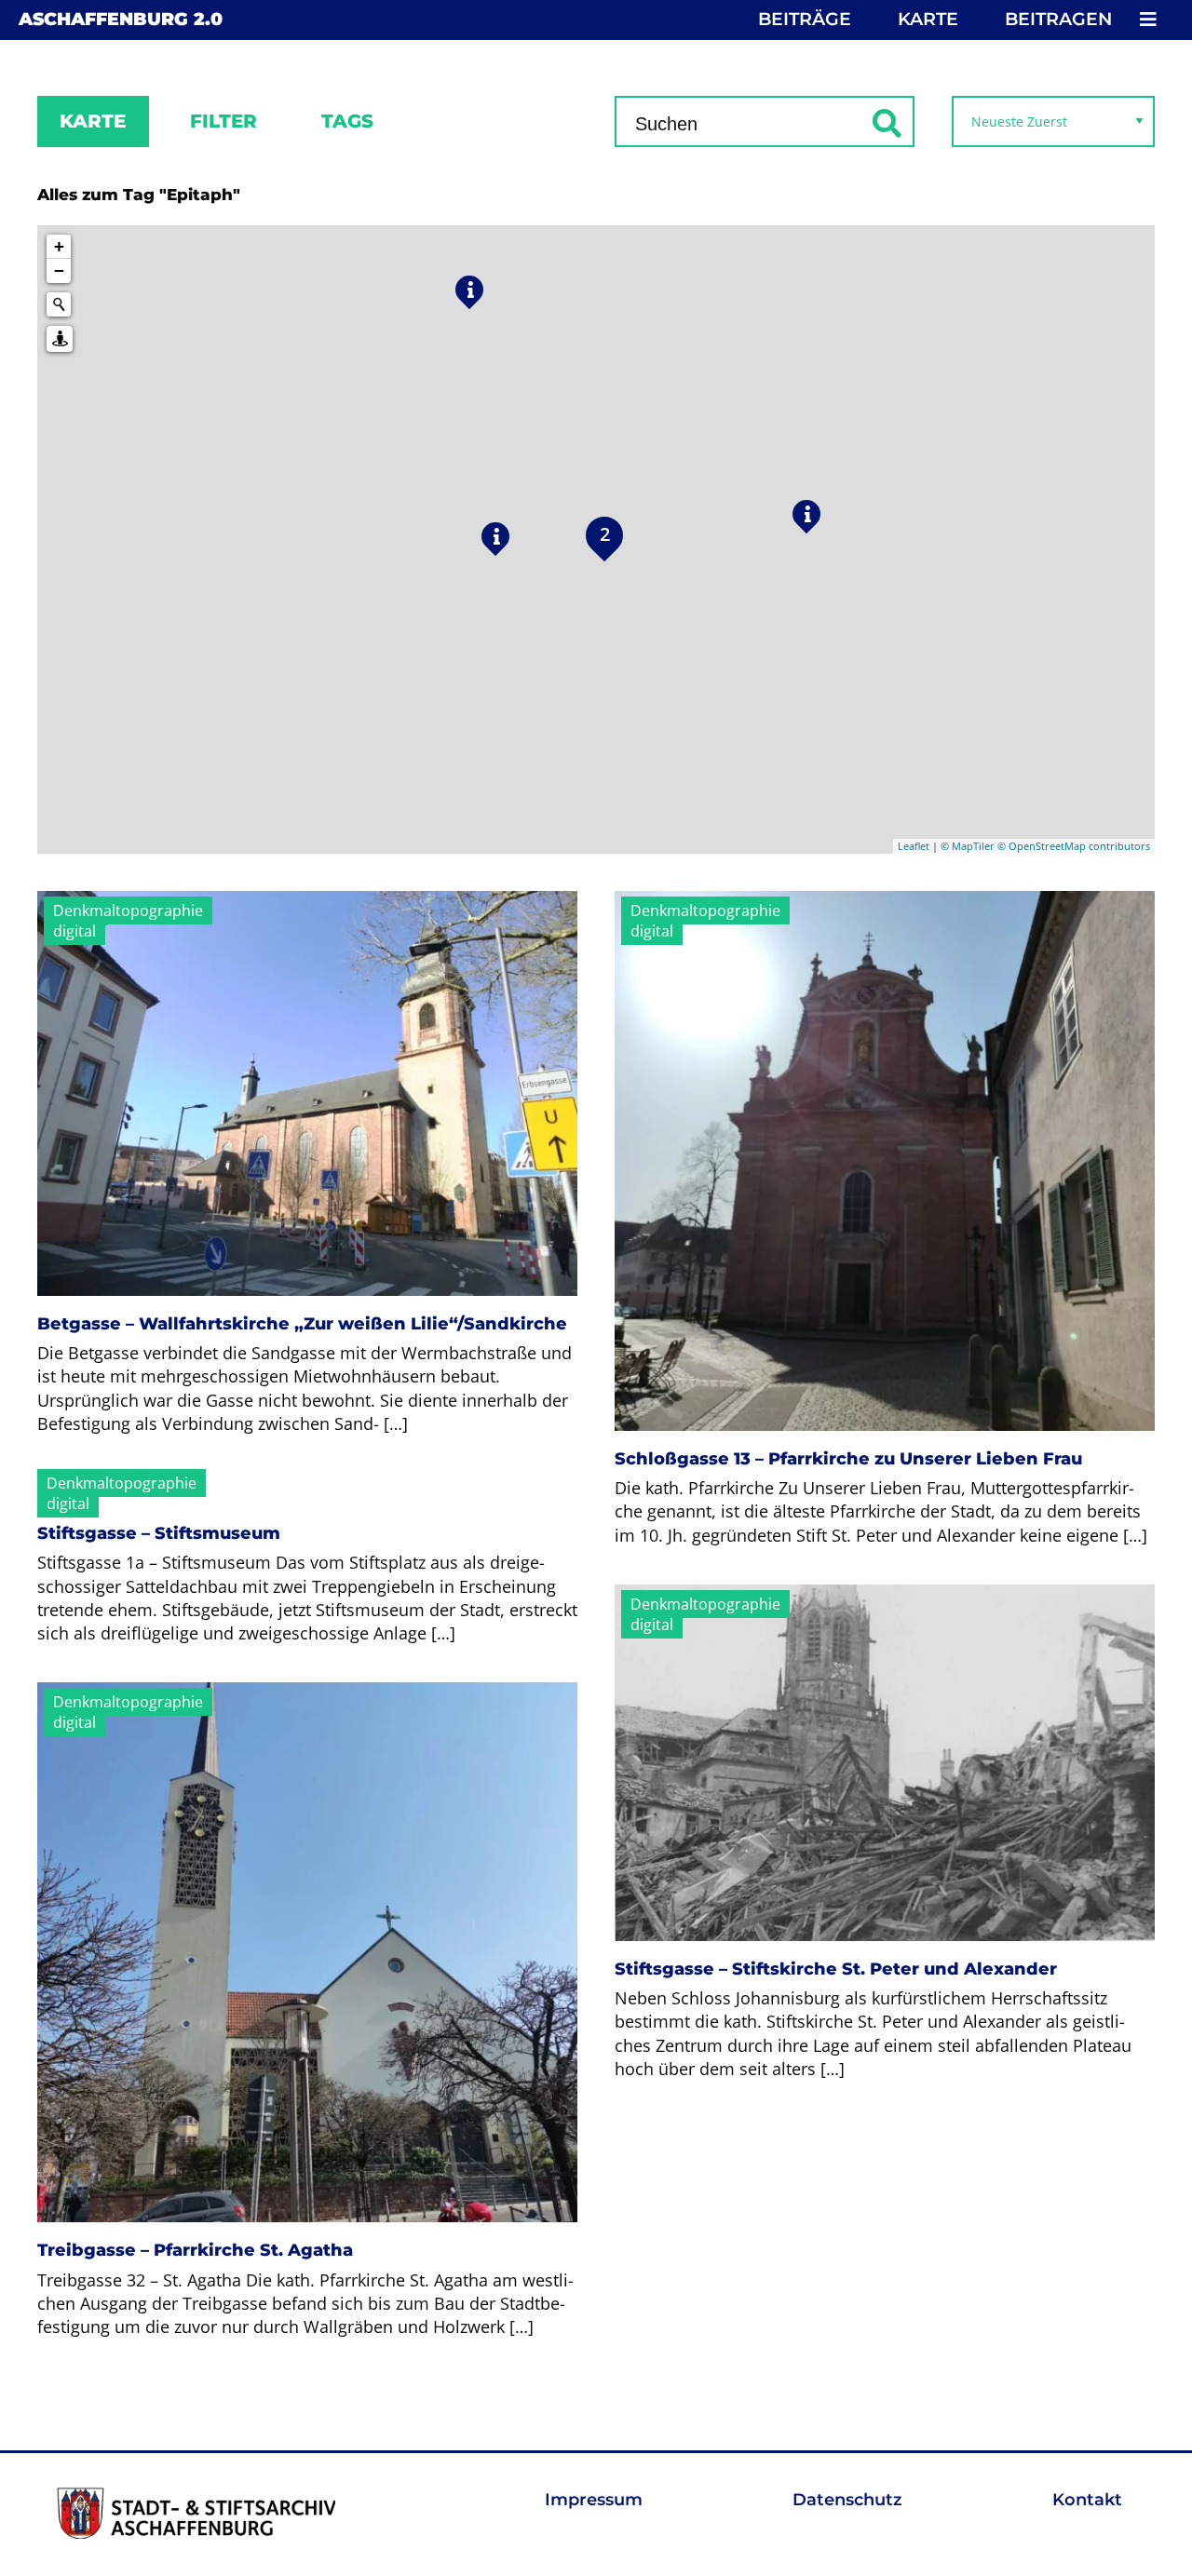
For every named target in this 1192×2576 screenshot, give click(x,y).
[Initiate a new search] (59, 304)
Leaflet (914, 846)
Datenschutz (847, 2500)
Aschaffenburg (121, 19)
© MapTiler (968, 846)
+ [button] (59, 246)
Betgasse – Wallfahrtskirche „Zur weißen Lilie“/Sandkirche (302, 1324)
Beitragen (1058, 19)
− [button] (59, 270)
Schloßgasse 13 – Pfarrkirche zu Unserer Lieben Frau (848, 1459)
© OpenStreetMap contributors (1074, 846)
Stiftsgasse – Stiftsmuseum (159, 1533)
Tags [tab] (347, 121)
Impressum (594, 2500)
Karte (928, 19)
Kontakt (1087, 2500)
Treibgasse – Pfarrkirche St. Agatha (195, 2250)
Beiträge (805, 19)
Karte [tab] (93, 121)
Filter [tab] (223, 121)
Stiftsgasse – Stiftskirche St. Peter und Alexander (836, 1969)
